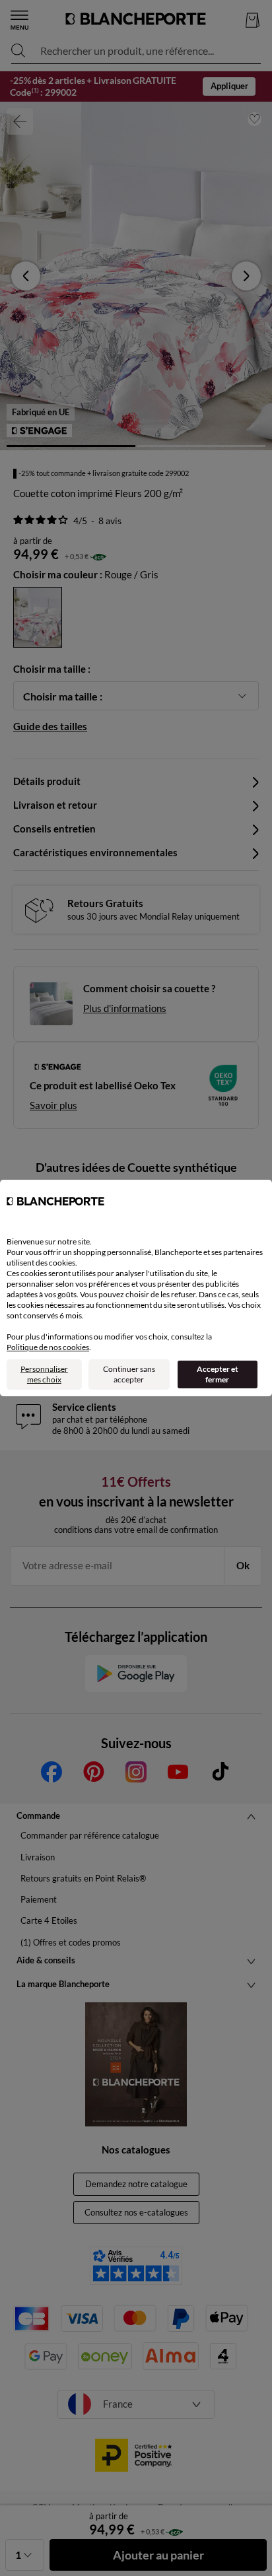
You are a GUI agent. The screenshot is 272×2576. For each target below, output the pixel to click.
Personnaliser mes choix (44, 1374)
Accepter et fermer (218, 1374)
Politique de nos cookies (48, 1347)
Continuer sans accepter (129, 1374)
